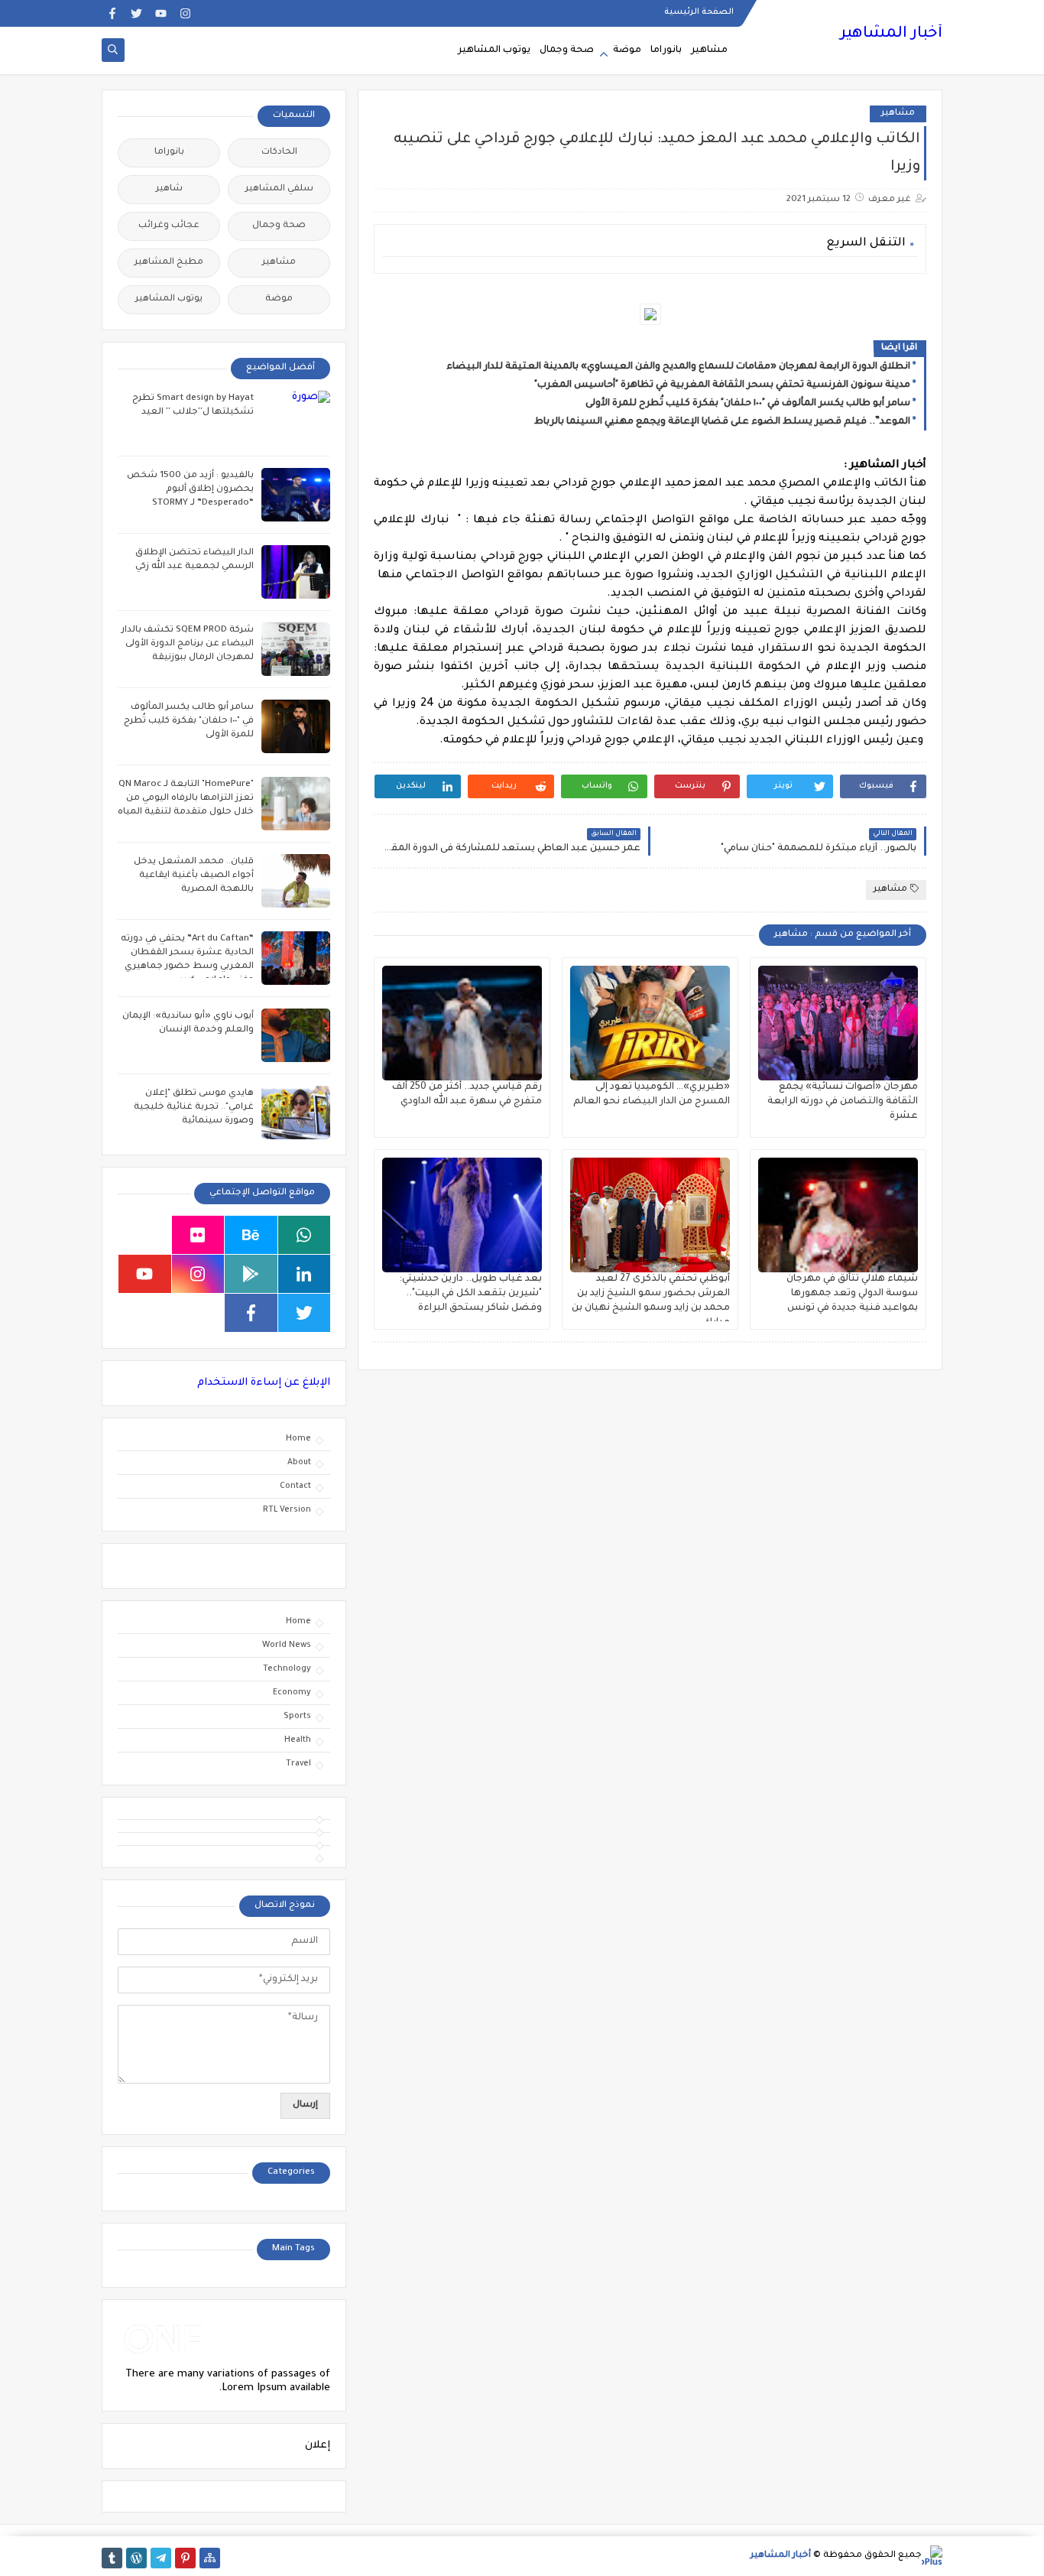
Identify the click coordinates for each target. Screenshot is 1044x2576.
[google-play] (251, 1274)
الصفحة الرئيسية (699, 12)
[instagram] (185, 13)
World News (287, 1645)
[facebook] (112, 13)
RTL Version (287, 1510)
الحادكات (279, 153)
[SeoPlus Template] (932, 2556)
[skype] (145, 1235)
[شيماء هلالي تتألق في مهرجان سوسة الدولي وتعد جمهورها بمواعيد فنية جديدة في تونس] (838, 1215)
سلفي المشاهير (279, 189)
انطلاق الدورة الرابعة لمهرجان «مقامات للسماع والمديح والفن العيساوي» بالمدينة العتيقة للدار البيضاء (678, 367)
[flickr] (198, 1235)
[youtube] (161, 13)
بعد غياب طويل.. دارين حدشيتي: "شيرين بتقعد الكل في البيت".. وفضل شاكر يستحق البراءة (470, 1294)
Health (298, 1740)
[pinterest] (185, 2558)
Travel (298, 1764)
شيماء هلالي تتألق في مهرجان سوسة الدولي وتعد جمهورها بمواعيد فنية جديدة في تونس (852, 1294)
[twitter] (136, 13)
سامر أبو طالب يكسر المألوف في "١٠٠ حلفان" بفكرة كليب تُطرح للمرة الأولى (748, 404)
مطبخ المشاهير (169, 263)
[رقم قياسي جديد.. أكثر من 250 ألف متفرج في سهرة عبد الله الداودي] (462, 1023)
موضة (627, 50)
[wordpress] (136, 2558)
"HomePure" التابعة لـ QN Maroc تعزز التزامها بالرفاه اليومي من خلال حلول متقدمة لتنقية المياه (186, 799)
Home (298, 1439)
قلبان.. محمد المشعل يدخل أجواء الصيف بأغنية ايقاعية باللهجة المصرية (194, 876)
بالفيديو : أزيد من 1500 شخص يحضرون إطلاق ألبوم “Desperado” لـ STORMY (190, 490)
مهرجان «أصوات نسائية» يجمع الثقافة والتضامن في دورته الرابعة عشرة (843, 1102)
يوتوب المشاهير (494, 50)
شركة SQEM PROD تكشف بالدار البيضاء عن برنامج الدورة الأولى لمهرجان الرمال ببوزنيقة (188, 644)
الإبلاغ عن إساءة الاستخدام (264, 1383)
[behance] (251, 1235)
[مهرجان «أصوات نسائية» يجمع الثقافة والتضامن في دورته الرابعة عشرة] (838, 1023)
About (299, 1463)
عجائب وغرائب (169, 226)
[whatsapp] (305, 1235)
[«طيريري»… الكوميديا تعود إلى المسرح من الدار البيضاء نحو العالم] (650, 1023)
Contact (295, 1486)
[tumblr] (112, 2558)
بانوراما (666, 50)
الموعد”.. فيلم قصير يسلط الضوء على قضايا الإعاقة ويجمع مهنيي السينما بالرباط (722, 422)
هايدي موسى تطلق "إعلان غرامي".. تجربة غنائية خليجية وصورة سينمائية (194, 1108)
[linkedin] (305, 1274)
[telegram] (161, 2558)
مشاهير (709, 50)
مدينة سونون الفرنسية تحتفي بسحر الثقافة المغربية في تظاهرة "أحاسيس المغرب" (722, 385)
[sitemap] (210, 2558)
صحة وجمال (567, 50)
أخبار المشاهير (891, 34)
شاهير (169, 189)
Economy (292, 1693)
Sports (297, 1717)
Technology (287, 1669)
